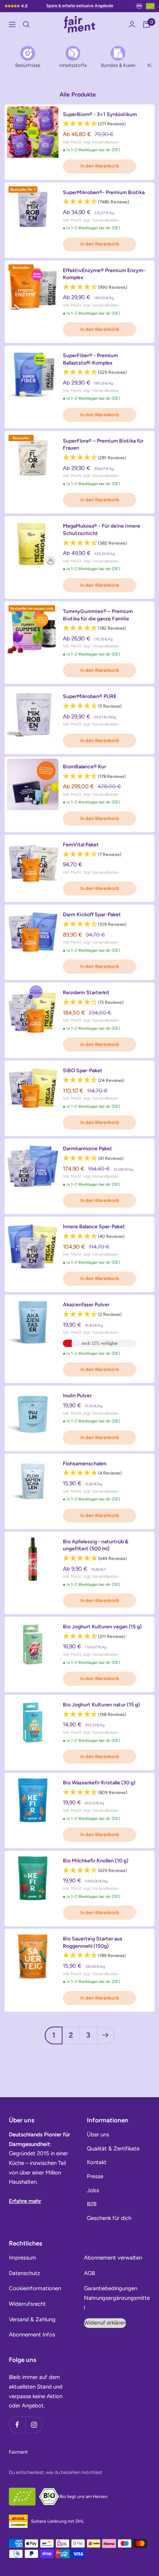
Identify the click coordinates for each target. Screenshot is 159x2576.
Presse (95, 2176)
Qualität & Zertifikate (113, 2149)
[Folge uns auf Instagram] (34, 2425)
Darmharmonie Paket (87, 1149)
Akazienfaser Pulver (86, 1305)
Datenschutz (24, 2273)
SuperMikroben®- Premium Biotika (104, 192)
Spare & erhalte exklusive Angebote (80, 6)
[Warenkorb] (146, 24)
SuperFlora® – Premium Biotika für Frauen (103, 445)
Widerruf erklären (105, 2323)
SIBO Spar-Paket (83, 1071)
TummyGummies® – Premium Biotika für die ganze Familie (98, 615)
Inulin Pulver (77, 1396)
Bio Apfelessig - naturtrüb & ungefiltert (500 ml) (96, 1545)
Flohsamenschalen (85, 1464)
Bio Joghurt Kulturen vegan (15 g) (102, 1627)
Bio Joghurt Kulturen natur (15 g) (101, 1705)
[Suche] (26, 24)
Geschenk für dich (109, 2218)
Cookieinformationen (35, 2288)
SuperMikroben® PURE (90, 696)
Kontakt (97, 2162)
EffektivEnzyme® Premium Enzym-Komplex (104, 274)
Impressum (23, 2258)
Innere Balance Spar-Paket (94, 1227)
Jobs (93, 2190)
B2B (92, 2204)
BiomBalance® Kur (84, 767)
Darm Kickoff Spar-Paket (92, 915)
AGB (89, 2273)
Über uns (98, 2135)
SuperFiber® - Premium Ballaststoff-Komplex (90, 359)
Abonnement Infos (32, 2335)
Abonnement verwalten (113, 2258)
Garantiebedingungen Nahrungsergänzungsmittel (117, 2298)
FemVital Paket (81, 845)
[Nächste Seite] (106, 2035)
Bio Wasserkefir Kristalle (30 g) (99, 1783)
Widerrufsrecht (27, 2304)
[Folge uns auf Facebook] (17, 2425)
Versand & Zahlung (32, 2319)
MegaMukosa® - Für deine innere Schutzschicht (102, 530)
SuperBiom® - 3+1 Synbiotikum (100, 114)
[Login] (132, 24)
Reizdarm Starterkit (86, 993)
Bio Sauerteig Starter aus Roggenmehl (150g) (93, 1942)
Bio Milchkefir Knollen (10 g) (96, 1861)
